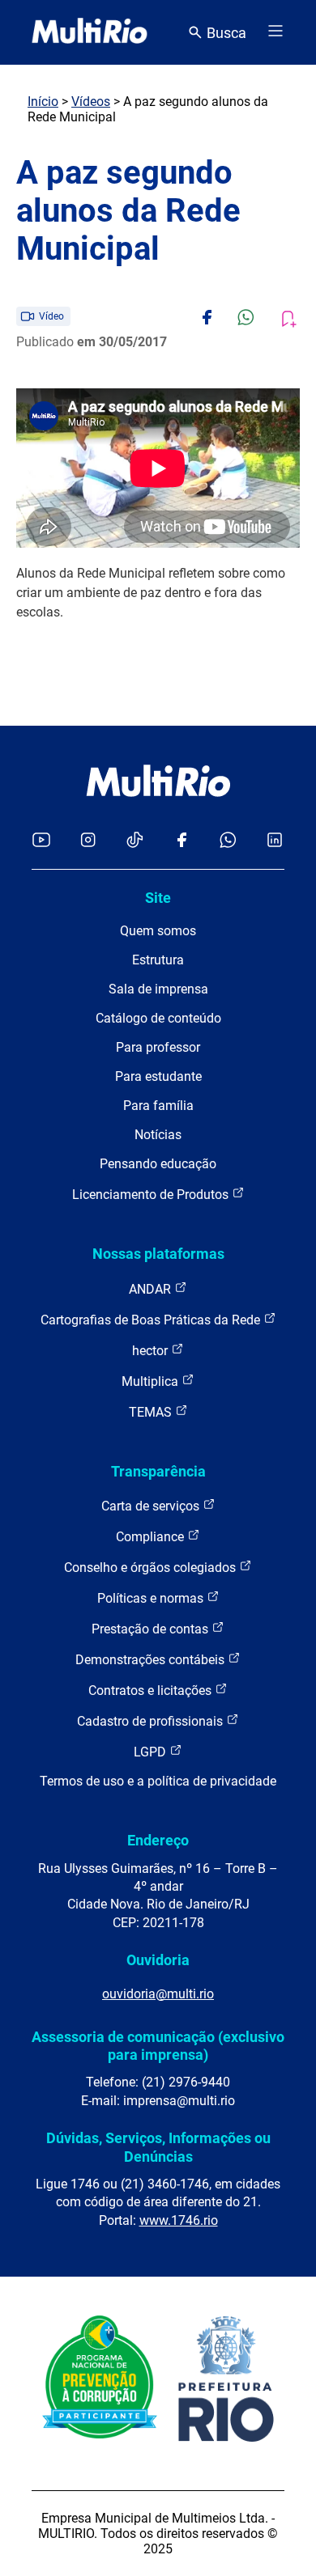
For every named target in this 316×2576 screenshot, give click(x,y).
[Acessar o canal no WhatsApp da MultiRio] (228, 841)
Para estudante (158, 1076)
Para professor (158, 1047)
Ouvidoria (158, 1960)
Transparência (158, 1471)
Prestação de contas (152, 1629)
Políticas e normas (152, 1598)
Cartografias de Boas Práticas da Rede (152, 1320)
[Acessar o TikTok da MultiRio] (135, 841)
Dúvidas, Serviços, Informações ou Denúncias (158, 2147)
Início (43, 102)
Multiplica (152, 1381)
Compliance (152, 1537)
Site (158, 898)
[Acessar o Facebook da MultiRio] (181, 841)
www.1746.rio (179, 2220)
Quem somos (158, 931)
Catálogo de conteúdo (158, 1018)
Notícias (158, 1135)
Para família (158, 1106)
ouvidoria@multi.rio (158, 1994)
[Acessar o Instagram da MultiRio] (88, 841)
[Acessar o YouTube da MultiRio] (41, 841)
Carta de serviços (152, 1506)
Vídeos (91, 102)
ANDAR (152, 1289)
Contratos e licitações (152, 1690)
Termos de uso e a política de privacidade (158, 1781)
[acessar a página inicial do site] (90, 32)
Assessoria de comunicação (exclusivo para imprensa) (158, 2046)
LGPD (152, 1752)
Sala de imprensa (158, 989)
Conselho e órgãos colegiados (152, 1568)
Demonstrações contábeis (152, 1660)
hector (152, 1351)
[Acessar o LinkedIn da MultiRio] (275, 841)
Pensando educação (158, 1164)
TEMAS (152, 1412)
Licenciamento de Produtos (152, 1195)
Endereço (158, 1840)
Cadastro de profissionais (152, 1721)
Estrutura (158, 960)
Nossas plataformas (158, 1254)
